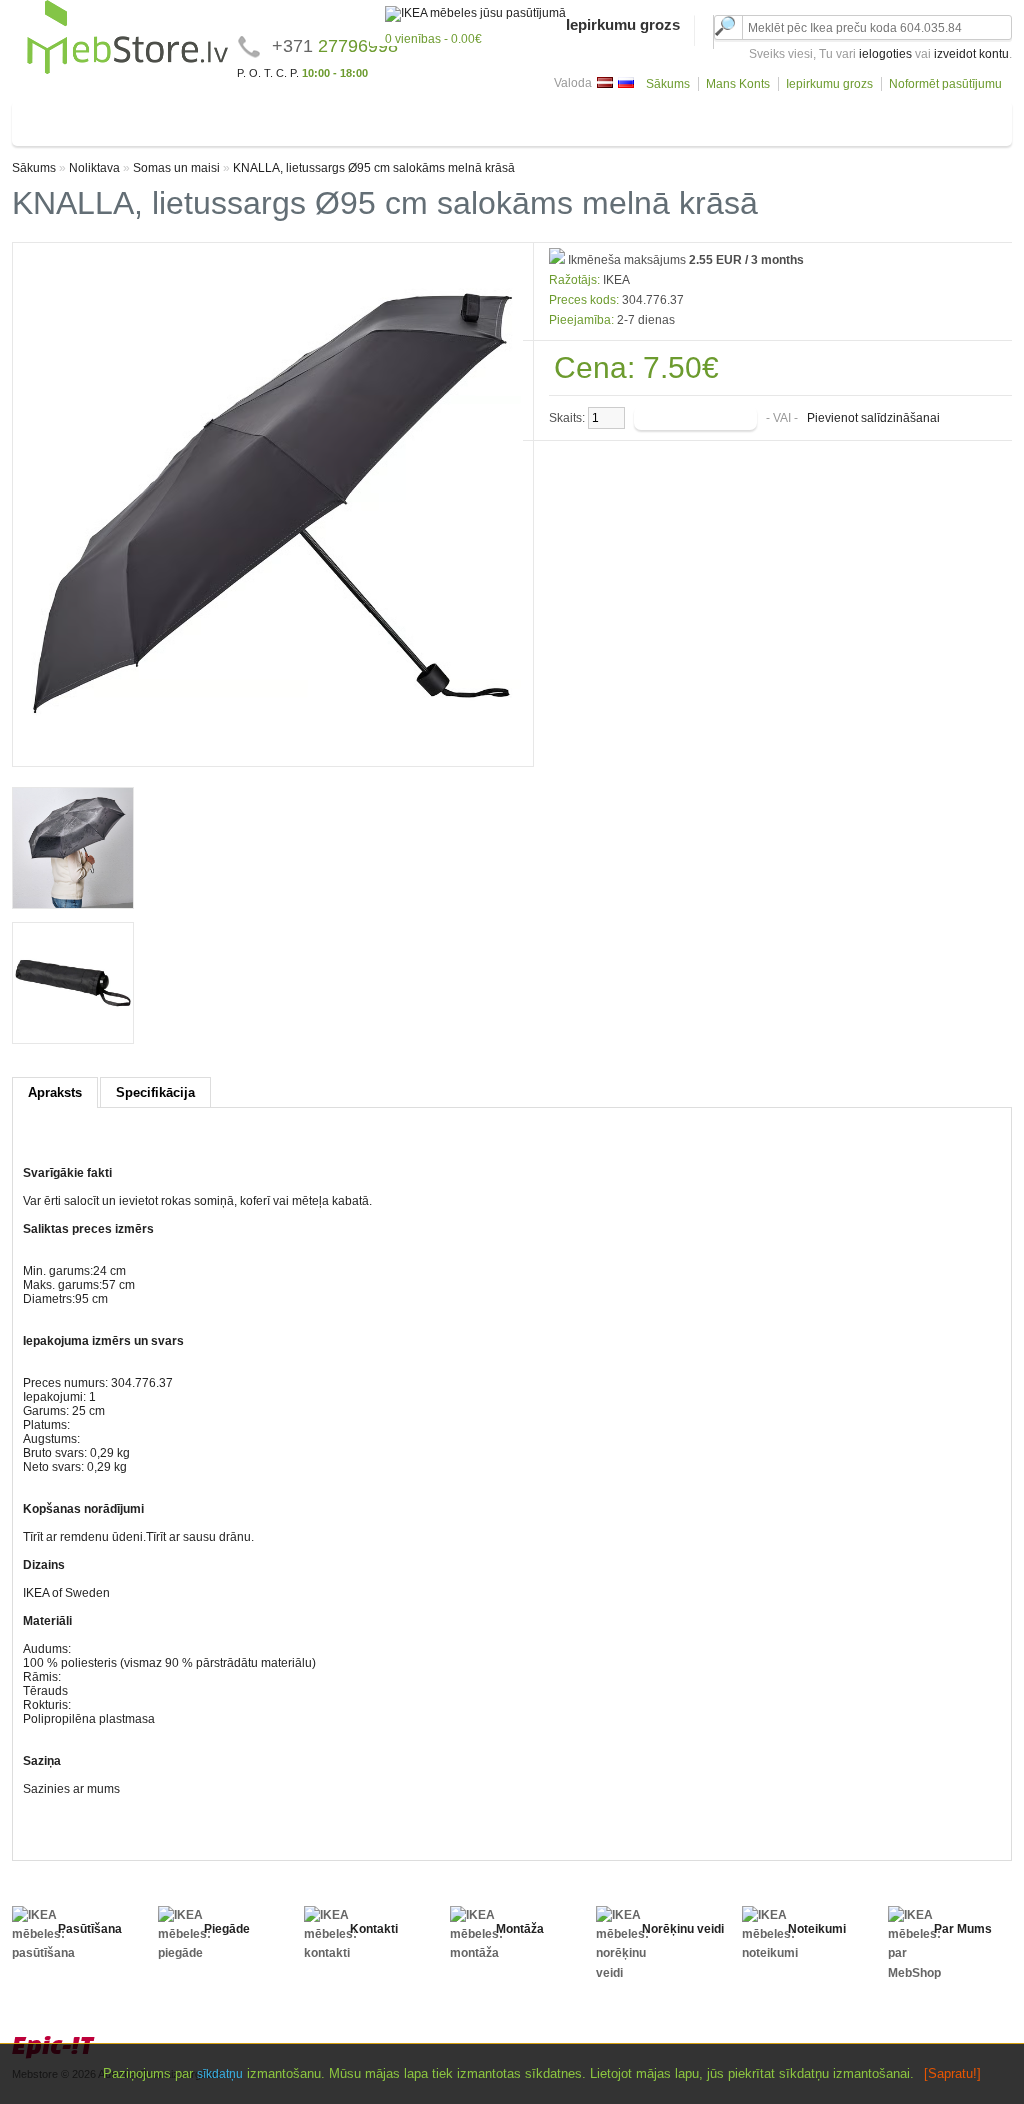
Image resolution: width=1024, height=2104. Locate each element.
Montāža (520, 1929)
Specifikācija (155, 1092)
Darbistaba (604, 119)
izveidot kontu (971, 54)
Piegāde (227, 1929)
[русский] (626, 82)
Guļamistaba (185, 119)
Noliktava (852, 119)
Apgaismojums (699, 119)
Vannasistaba (427, 119)
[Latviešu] (605, 82)
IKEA (616, 280)
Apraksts (55, 1092)
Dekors (783, 119)
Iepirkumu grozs (829, 84)
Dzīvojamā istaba (77, 119)
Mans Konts (738, 84)
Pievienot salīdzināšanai (873, 418)
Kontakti (374, 1929)
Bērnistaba (274, 119)
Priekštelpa (519, 119)
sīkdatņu (220, 2074)
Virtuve (346, 119)
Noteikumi (817, 1929)
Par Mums (963, 1929)
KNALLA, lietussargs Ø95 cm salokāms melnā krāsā (374, 168)
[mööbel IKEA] (127, 71)
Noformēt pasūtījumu (945, 84)
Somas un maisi (176, 168)
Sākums (668, 84)
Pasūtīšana (90, 1929)
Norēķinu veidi (683, 1929)
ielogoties (885, 54)
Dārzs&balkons (944, 119)
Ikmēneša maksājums (625, 260)
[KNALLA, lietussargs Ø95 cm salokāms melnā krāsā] (273, 749)
